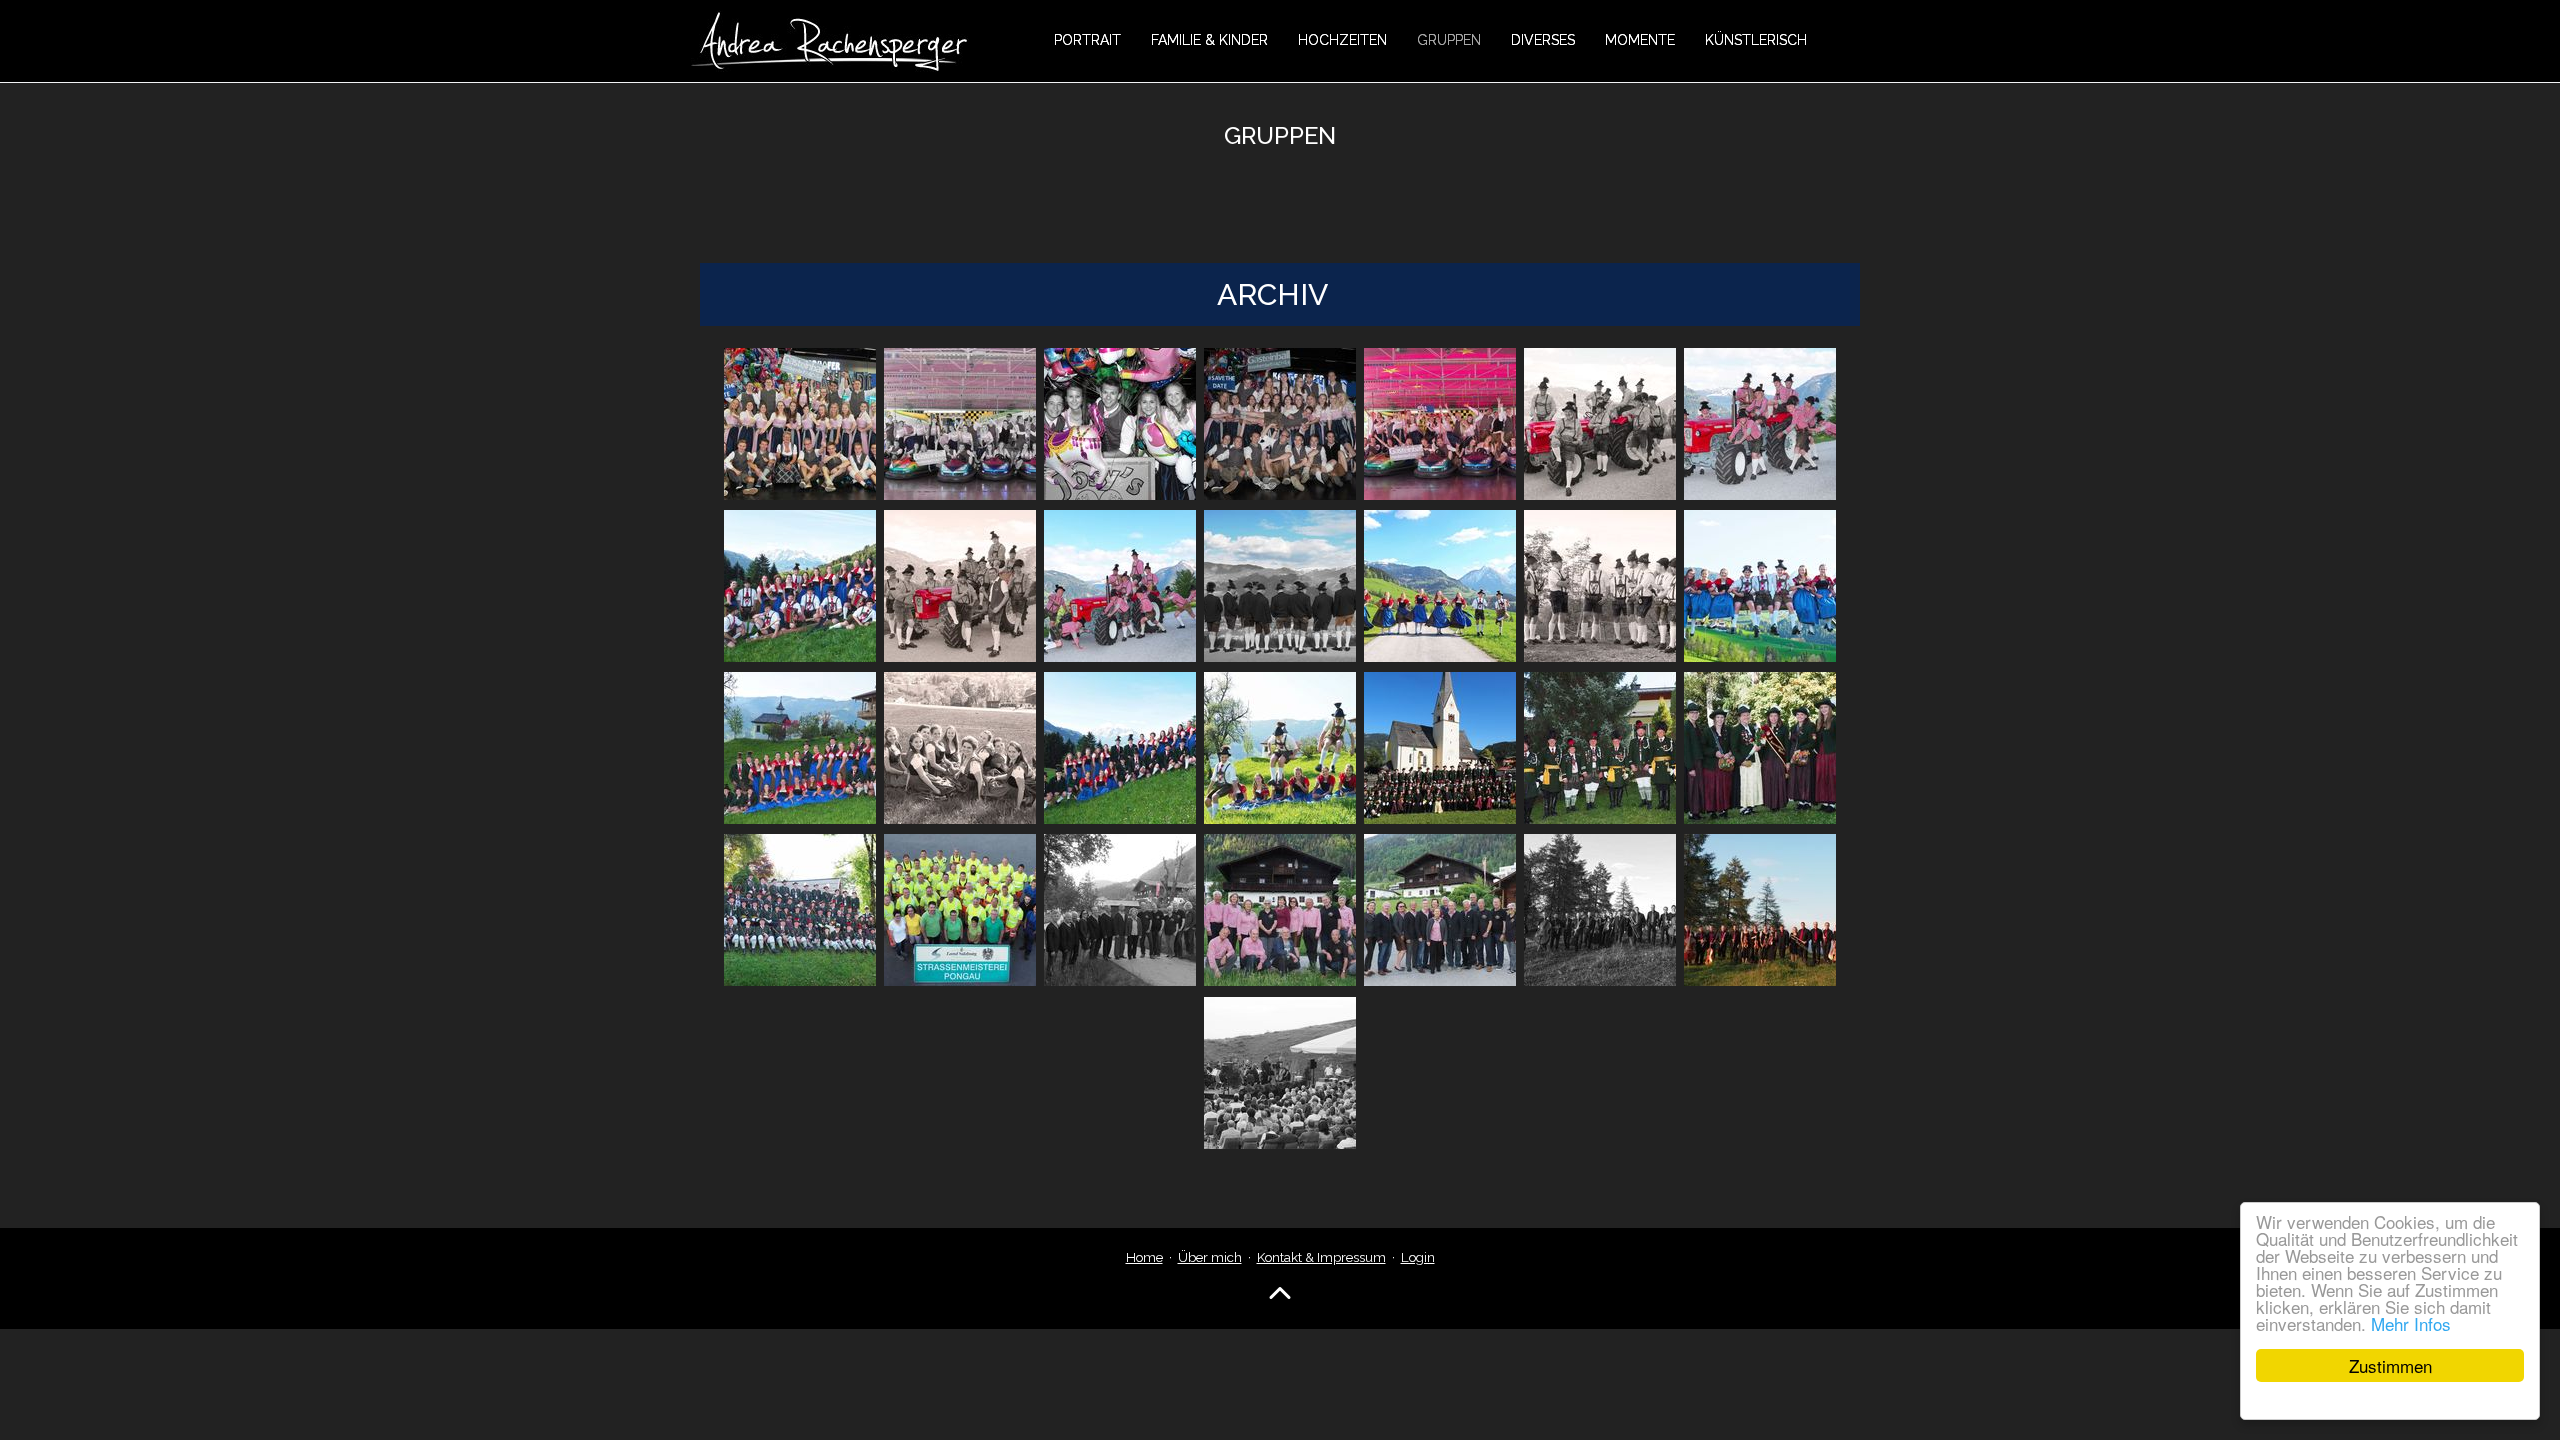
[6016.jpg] (1120, 910)
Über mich (1210, 1257)
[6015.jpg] (960, 910)
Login (1418, 1257)
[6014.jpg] (800, 910)
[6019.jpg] (1600, 910)
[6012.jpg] (1600, 748)
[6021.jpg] (1760, 910)
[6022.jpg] (1280, 1073)
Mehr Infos (2411, 1323)
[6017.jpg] (1280, 910)
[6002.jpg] (1120, 586)
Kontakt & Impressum (1321, 1257)
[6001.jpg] (960, 586)
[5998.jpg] (1600, 424)
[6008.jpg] (960, 748)
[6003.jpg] (1280, 586)
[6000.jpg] (800, 586)
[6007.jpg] (800, 748)
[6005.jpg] (1600, 586)
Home (1144, 1257)
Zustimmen (2390, 1365)
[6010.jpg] (1280, 748)
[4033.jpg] (960, 424)
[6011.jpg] (1440, 748)
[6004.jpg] (1440, 586)
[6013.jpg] (1760, 748)
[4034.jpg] (1120, 424)
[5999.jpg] (1760, 424)
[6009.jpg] (1120, 748)
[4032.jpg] (800, 424)
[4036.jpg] (1440, 424)
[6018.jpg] (1440, 910)
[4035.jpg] (1280, 424)
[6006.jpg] (1760, 586)
